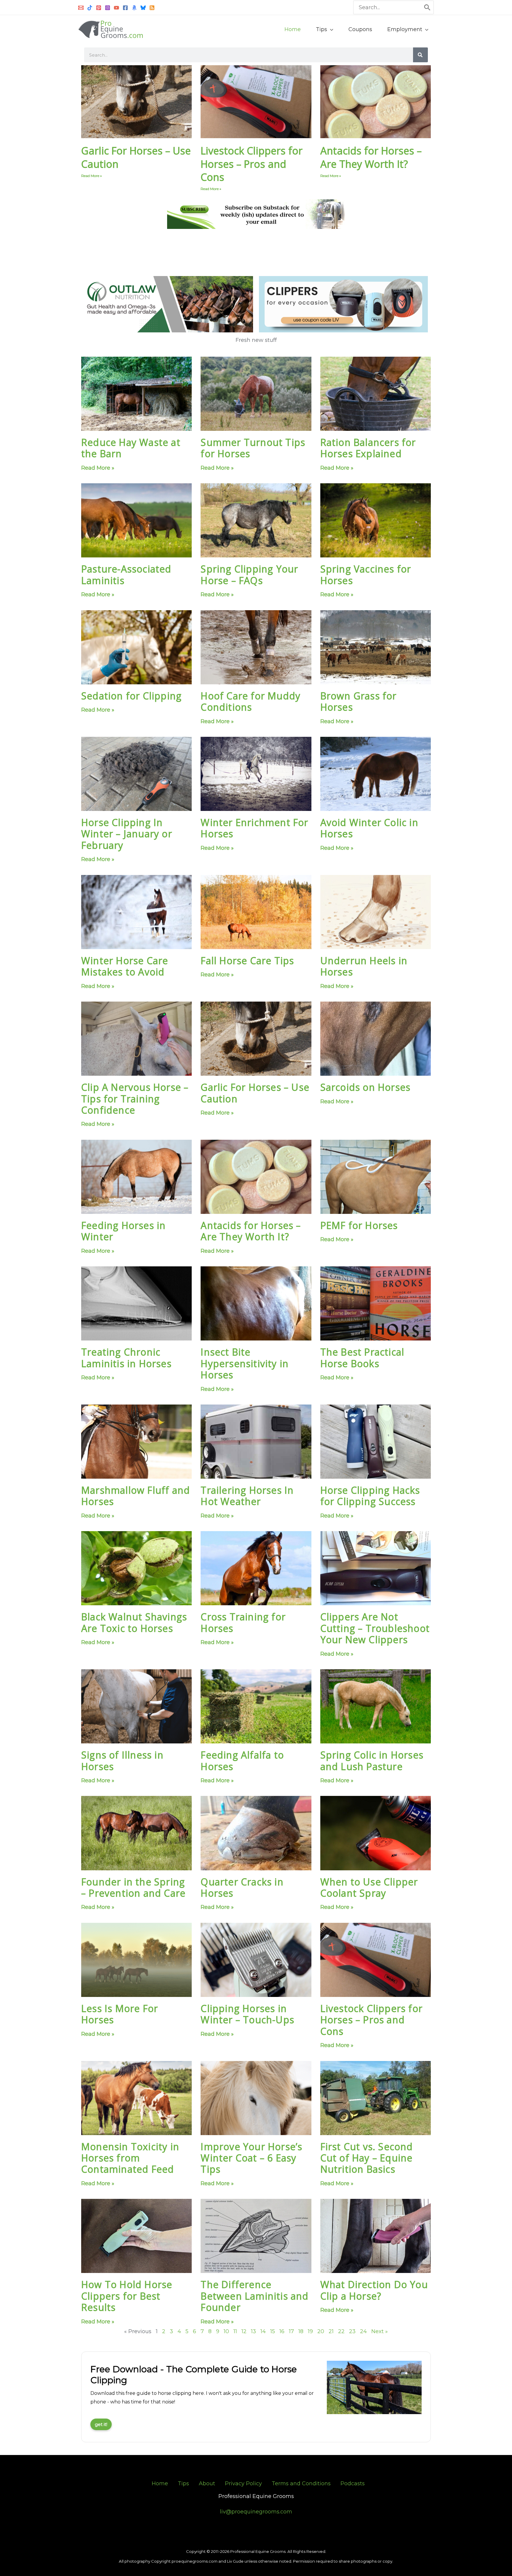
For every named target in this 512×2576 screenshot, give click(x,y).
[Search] (428, 7)
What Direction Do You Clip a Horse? (374, 2290)
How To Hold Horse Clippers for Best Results (127, 2296)
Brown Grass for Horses (359, 701)
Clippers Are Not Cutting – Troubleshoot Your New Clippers (375, 1628)
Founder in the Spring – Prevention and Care (133, 1887)
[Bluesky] (143, 8)
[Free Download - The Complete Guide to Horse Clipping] (374, 2388)
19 (310, 2331)
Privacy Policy (243, 2483)
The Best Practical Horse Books (362, 1358)
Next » (380, 2331)
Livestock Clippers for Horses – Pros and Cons (252, 164)
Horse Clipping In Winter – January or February (127, 834)
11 (235, 2331)
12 (244, 2331)
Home (160, 2483)
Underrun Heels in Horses (364, 966)
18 (301, 2331)
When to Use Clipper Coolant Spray (369, 1887)
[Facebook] (125, 8)
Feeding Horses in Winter (123, 1231)
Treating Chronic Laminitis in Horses (126, 1358)
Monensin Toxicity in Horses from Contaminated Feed (130, 2158)
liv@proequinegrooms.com (256, 2512)
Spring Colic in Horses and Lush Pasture (372, 1760)
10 (226, 2331)
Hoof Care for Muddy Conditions (251, 701)
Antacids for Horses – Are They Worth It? (371, 157)
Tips (183, 2483)
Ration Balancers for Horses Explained (368, 448)
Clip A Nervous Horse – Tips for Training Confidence (135, 1099)
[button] (330, 29)
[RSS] (152, 8)
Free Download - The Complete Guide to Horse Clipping (194, 2375)
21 (331, 2331)
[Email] (81, 8)
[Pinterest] (99, 8)
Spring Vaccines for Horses (366, 574)
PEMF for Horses (359, 1225)
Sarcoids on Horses (365, 1087)
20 (321, 2331)
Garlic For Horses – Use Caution (136, 157)
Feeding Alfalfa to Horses (242, 1760)
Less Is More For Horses (120, 2014)
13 (253, 2331)
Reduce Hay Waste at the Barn (131, 448)
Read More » (92, 176)
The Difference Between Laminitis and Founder (255, 2296)
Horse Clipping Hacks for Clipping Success (370, 1496)
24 (363, 2331)
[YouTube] (116, 8)
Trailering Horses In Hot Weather (247, 1496)
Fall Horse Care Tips (247, 961)
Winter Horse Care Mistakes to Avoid (125, 966)
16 (282, 2331)
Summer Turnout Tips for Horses (253, 448)
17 (291, 2331)
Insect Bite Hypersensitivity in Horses (245, 1363)
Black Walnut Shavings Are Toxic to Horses (134, 1622)
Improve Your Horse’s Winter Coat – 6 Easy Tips (251, 2158)
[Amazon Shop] (134, 8)
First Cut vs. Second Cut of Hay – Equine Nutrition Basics (367, 2158)
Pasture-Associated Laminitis (126, 574)
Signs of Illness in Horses (122, 1760)
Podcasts (353, 2483)
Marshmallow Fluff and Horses (136, 1496)
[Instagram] (108, 8)
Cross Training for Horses (243, 1622)
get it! (101, 2424)
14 (263, 2331)
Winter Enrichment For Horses (254, 828)
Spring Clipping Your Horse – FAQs (249, 574)
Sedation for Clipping (131, 696)
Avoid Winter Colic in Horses (369, 828)
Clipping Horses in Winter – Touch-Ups (247, 2014)
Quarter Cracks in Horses (242, 1887)
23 (352, 2331)
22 (341, 2331)
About (207, 2483)
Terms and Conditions (301, 2483)
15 (273, 2331)
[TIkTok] (90, 8)
